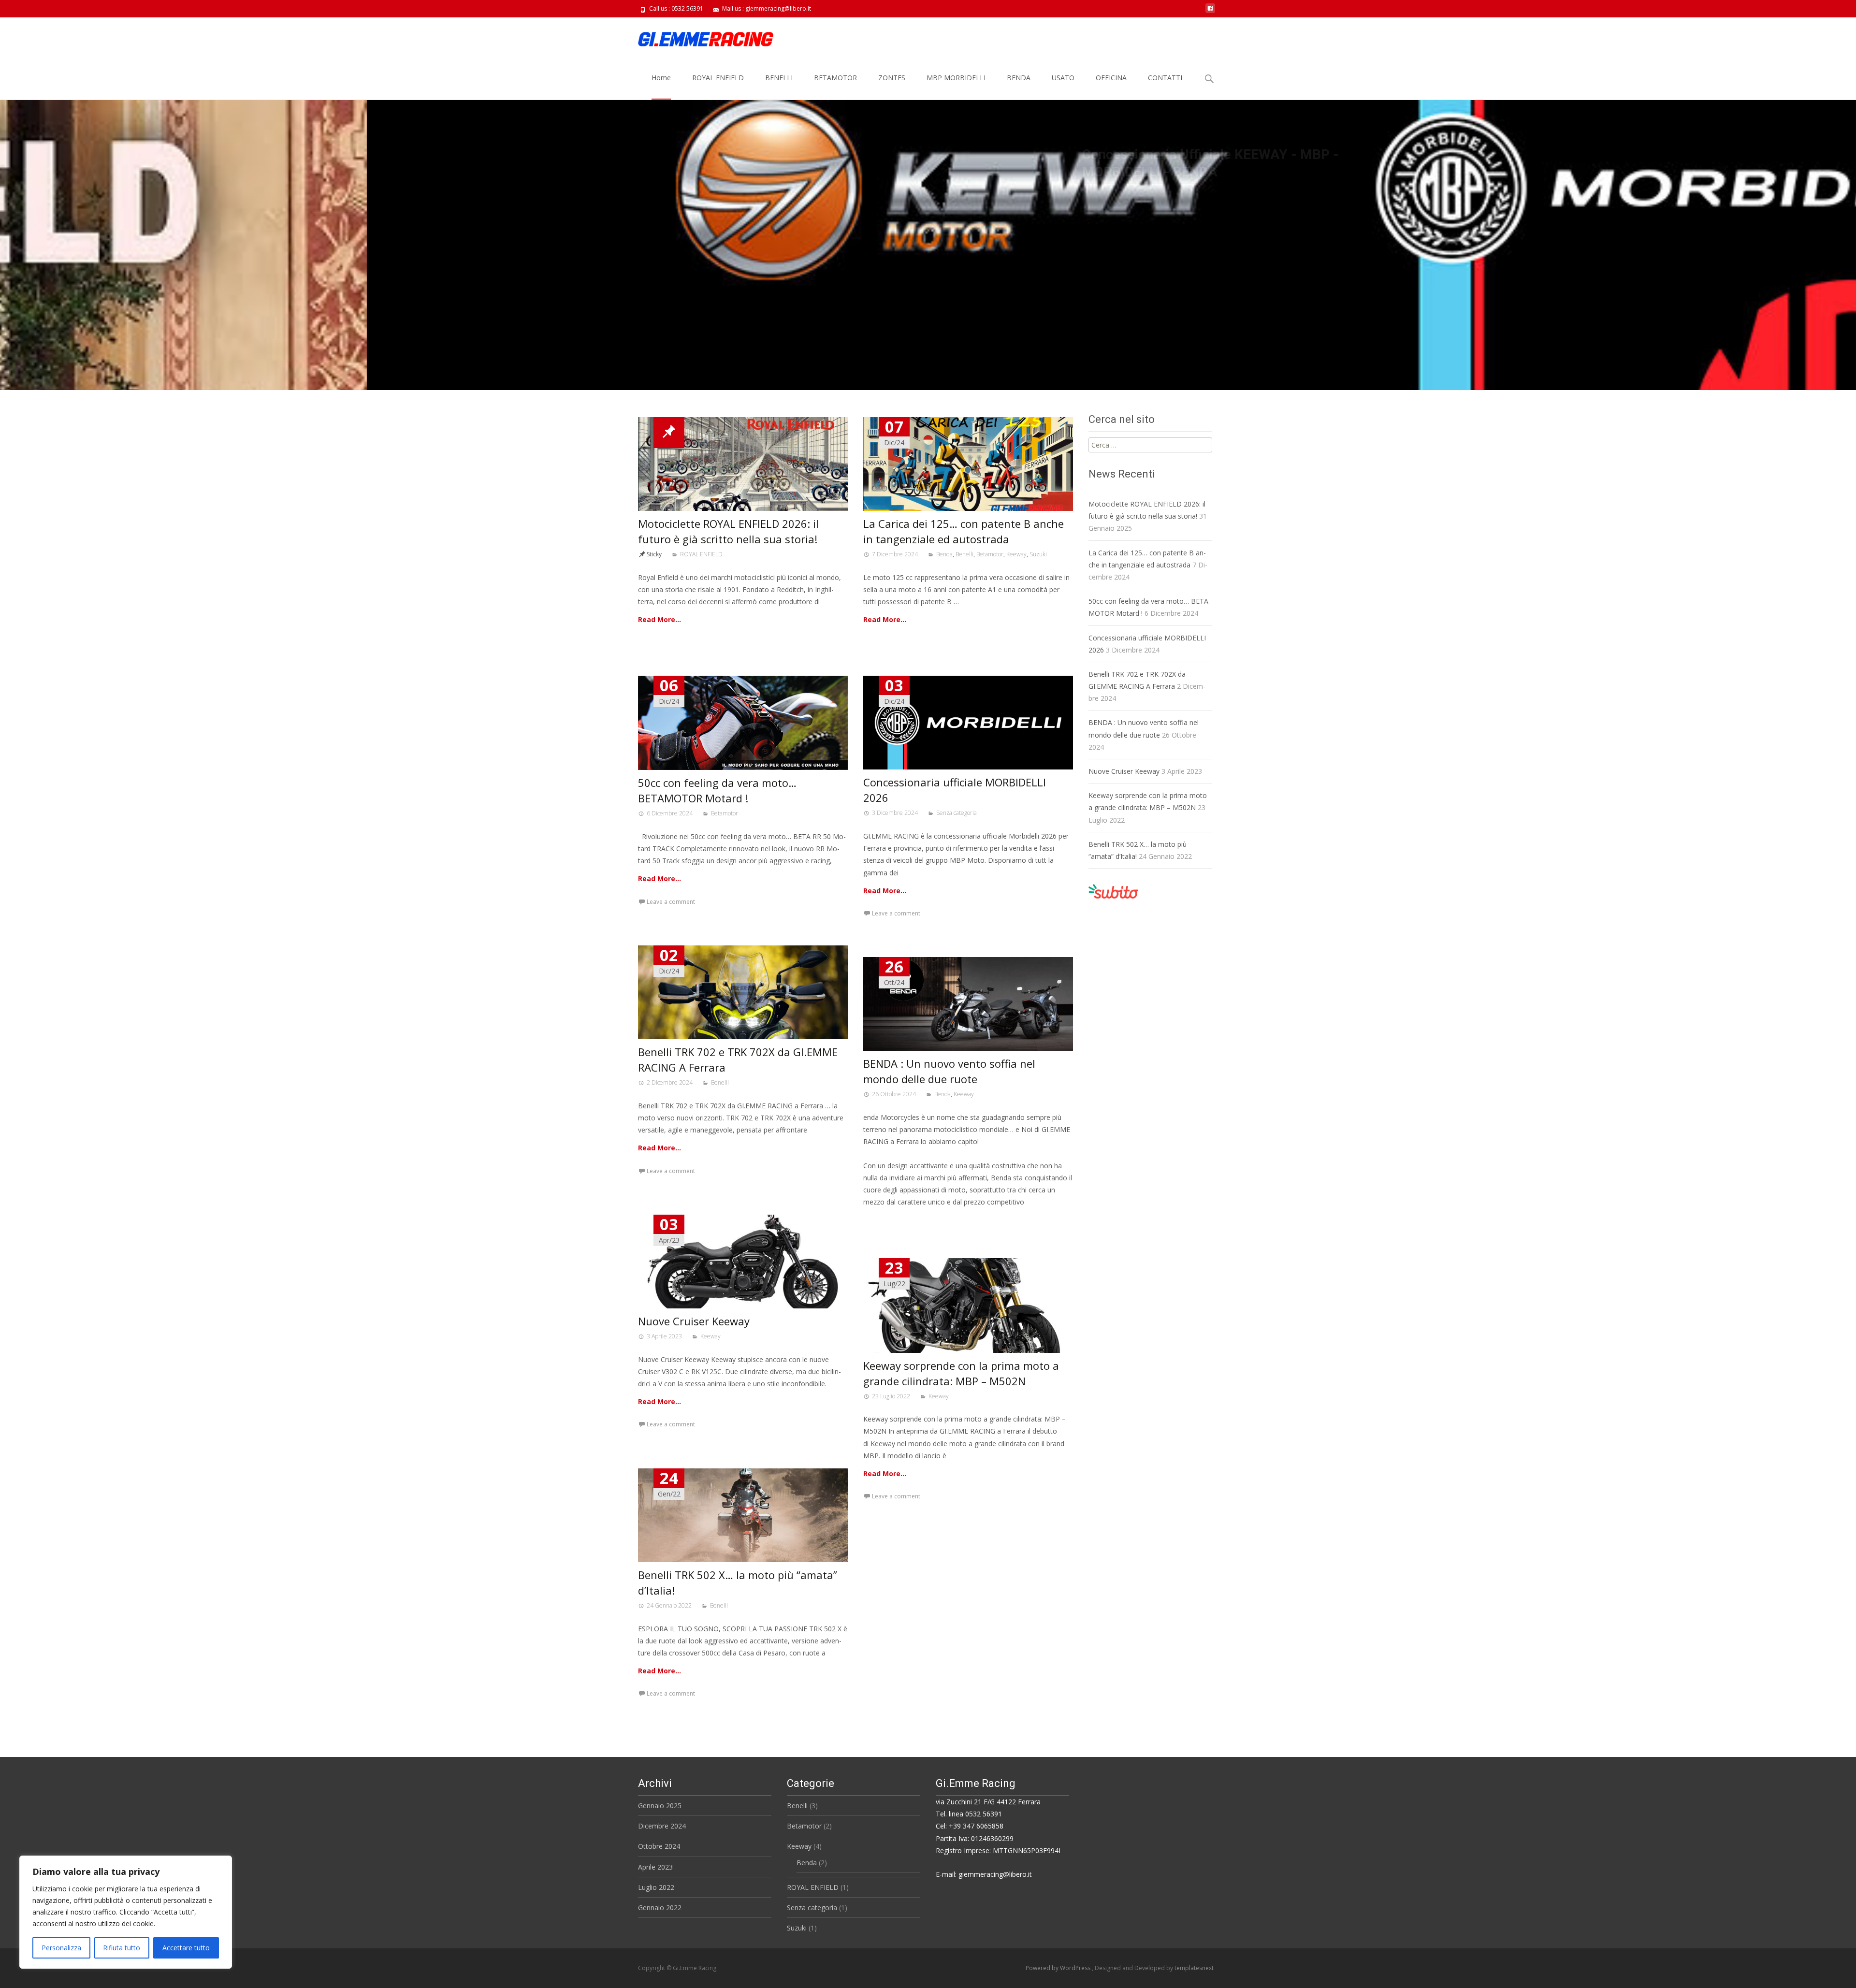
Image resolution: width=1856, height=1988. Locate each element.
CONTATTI (1165, 78)
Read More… (660, 619)
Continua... (685, 229)
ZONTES (892, 78)
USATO (1063, 78)
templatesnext (1194, 1968)
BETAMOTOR (835, 78)
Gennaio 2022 (660, 1908)
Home (661, 78)
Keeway (1016, 554)
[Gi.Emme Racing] (698, 37)
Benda (944, 554)
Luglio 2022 (656, 1887)
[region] (126, 1912)
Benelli (964, 554)
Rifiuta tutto (122, 1948)
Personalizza (61, 1948)
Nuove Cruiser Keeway (694, 1321)
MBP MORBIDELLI (956, 78)
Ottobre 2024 (659, 1846)
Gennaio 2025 (660, 1806)
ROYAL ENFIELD (718, 78)
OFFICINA (1111, 78)
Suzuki (1038, 554)
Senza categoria (957, 813)
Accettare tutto (186, 1948)
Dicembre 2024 (662, 1826)
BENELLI (779, 78)
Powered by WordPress (1059, 1968)
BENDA (1019, 78)
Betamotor (990, 554)
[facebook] (1210, 12)
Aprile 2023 (655, 1867)
